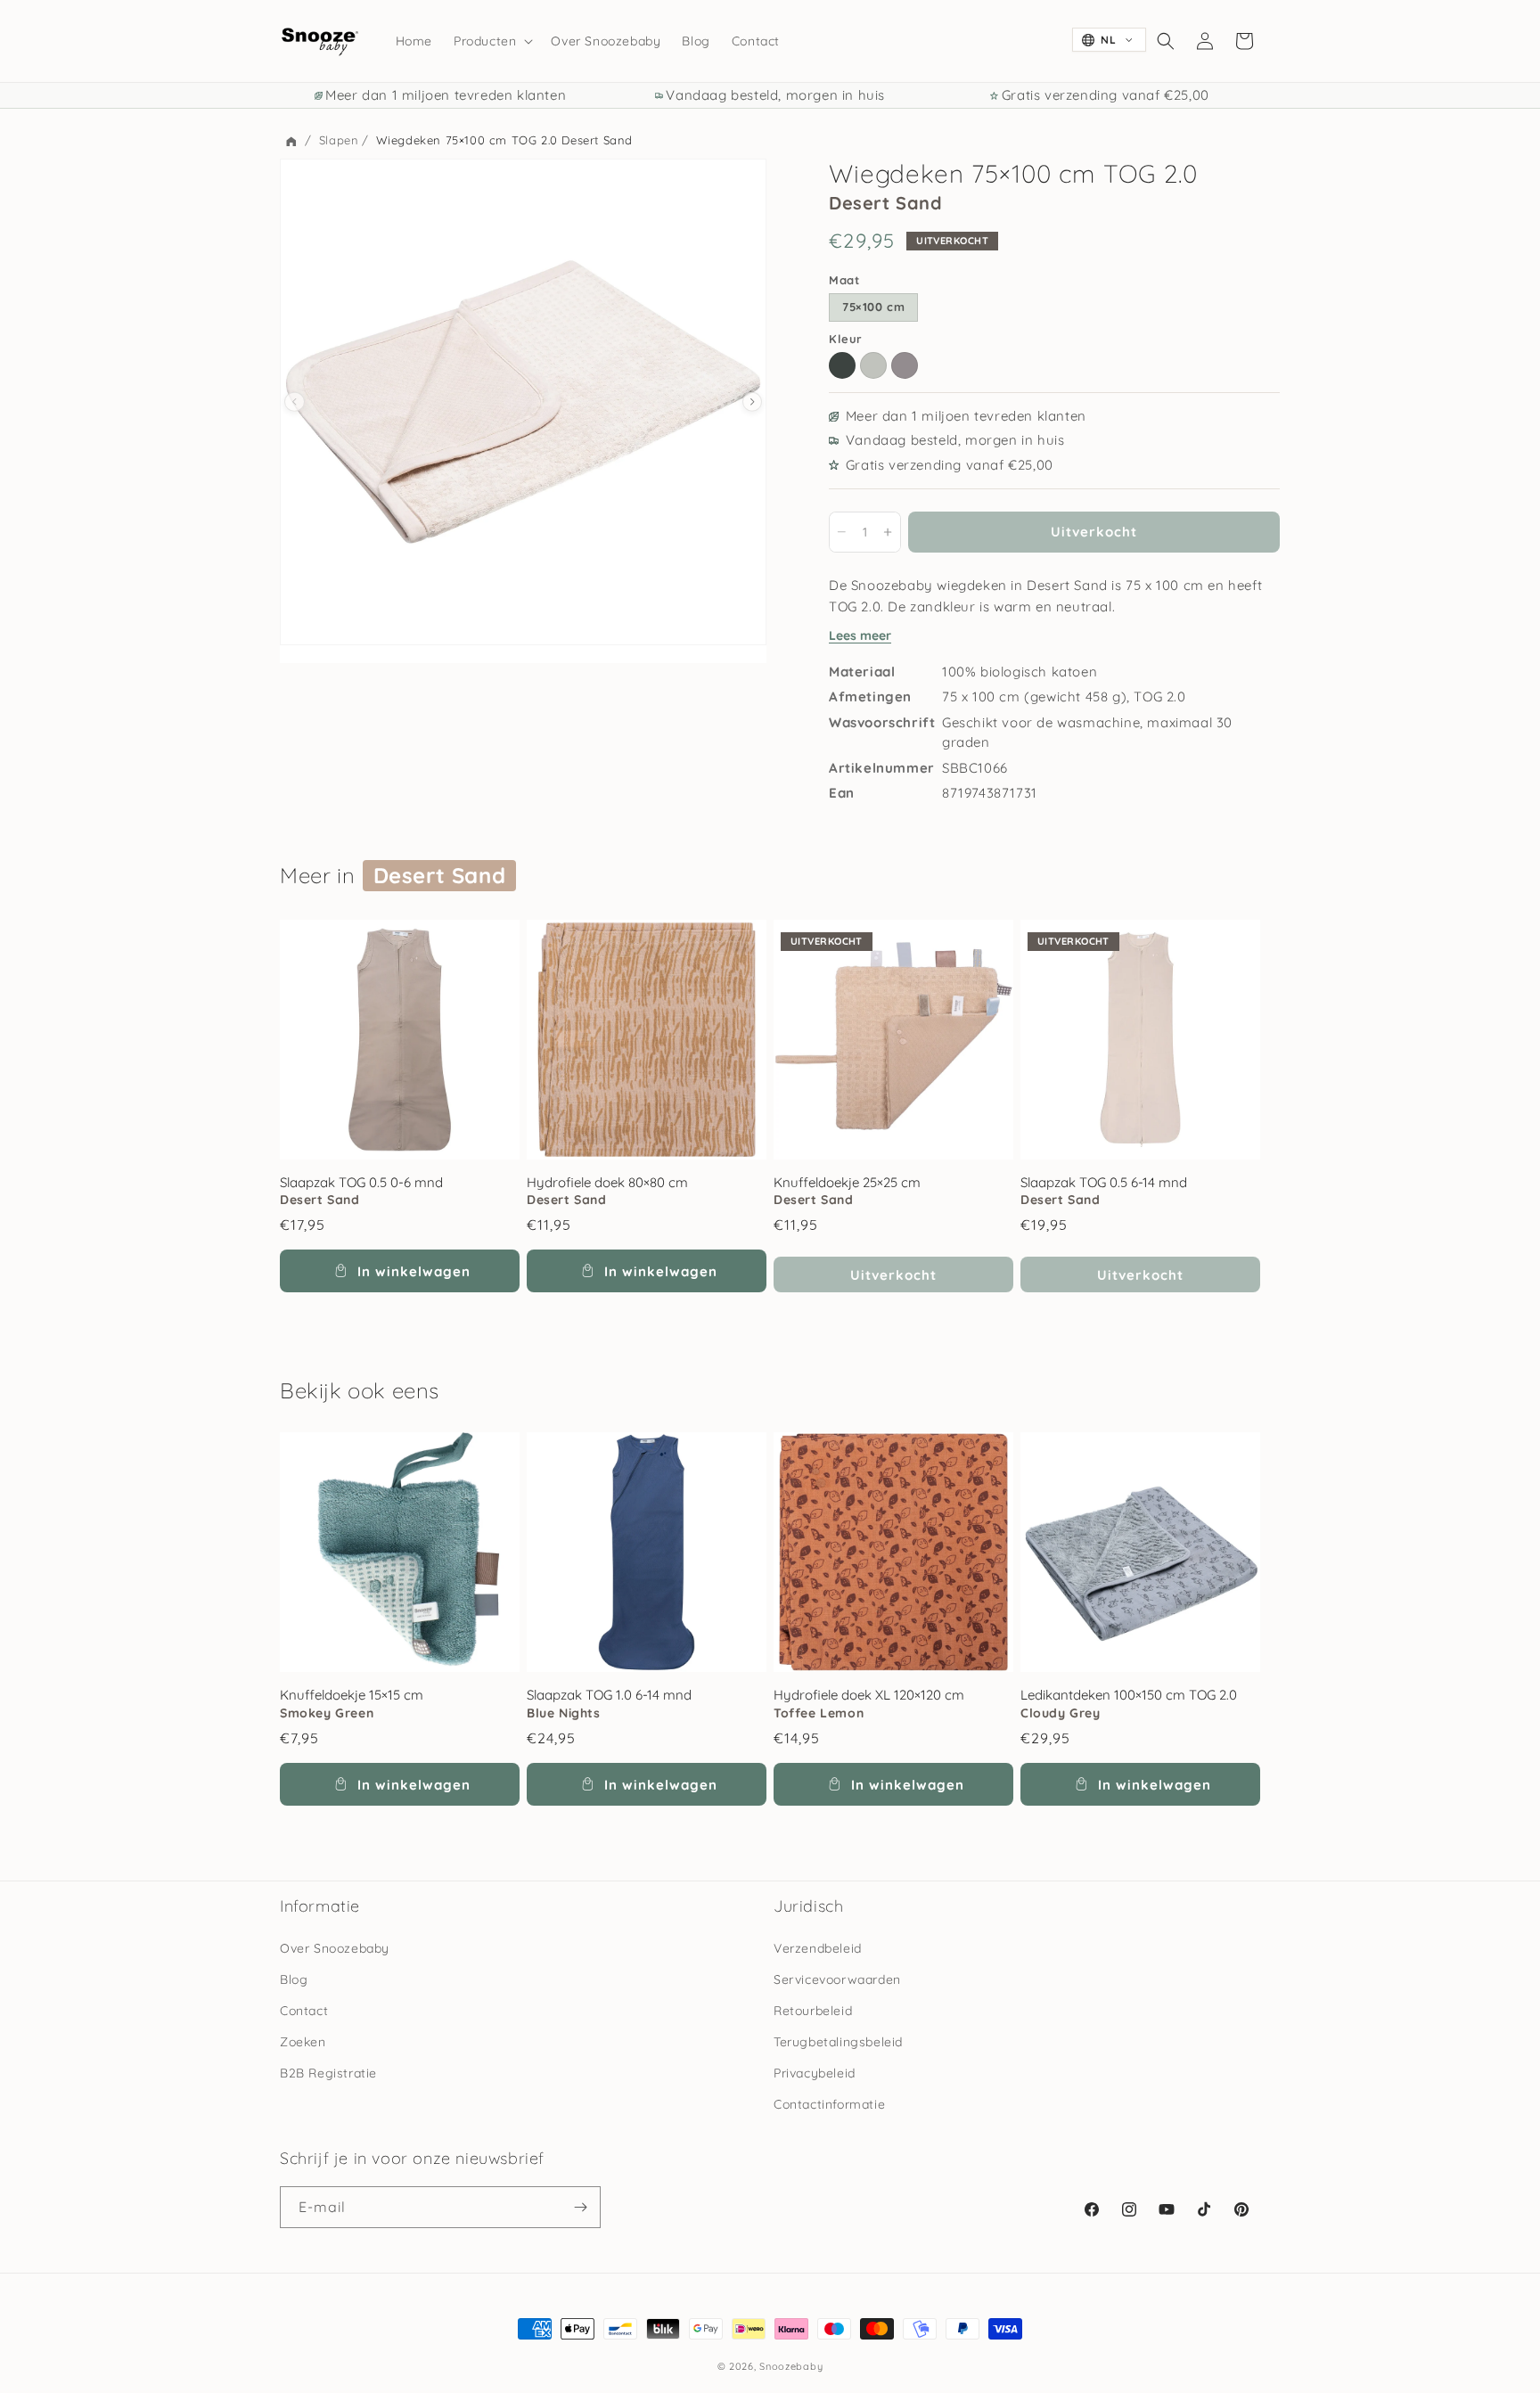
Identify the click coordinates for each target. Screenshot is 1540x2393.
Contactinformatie (829, 2104)
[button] (491, 41)
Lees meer (860, 635)
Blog (294, 1979)
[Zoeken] (1166, 41)
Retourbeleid (813, 2011)
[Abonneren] (580, 2207)
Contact (304, 2011)
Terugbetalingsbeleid (838, 2042)
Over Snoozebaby (335, 1948)
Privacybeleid (815, 2073)
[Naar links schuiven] (295, 402)
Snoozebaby (791, 2366)
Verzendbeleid (818, 1948)
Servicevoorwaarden (837, 1979)
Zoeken (303, 2042)
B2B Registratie (328, 2073)
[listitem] (842, 365)
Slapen (339, 140)
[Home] (291, 142)
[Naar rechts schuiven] (753, 402)
